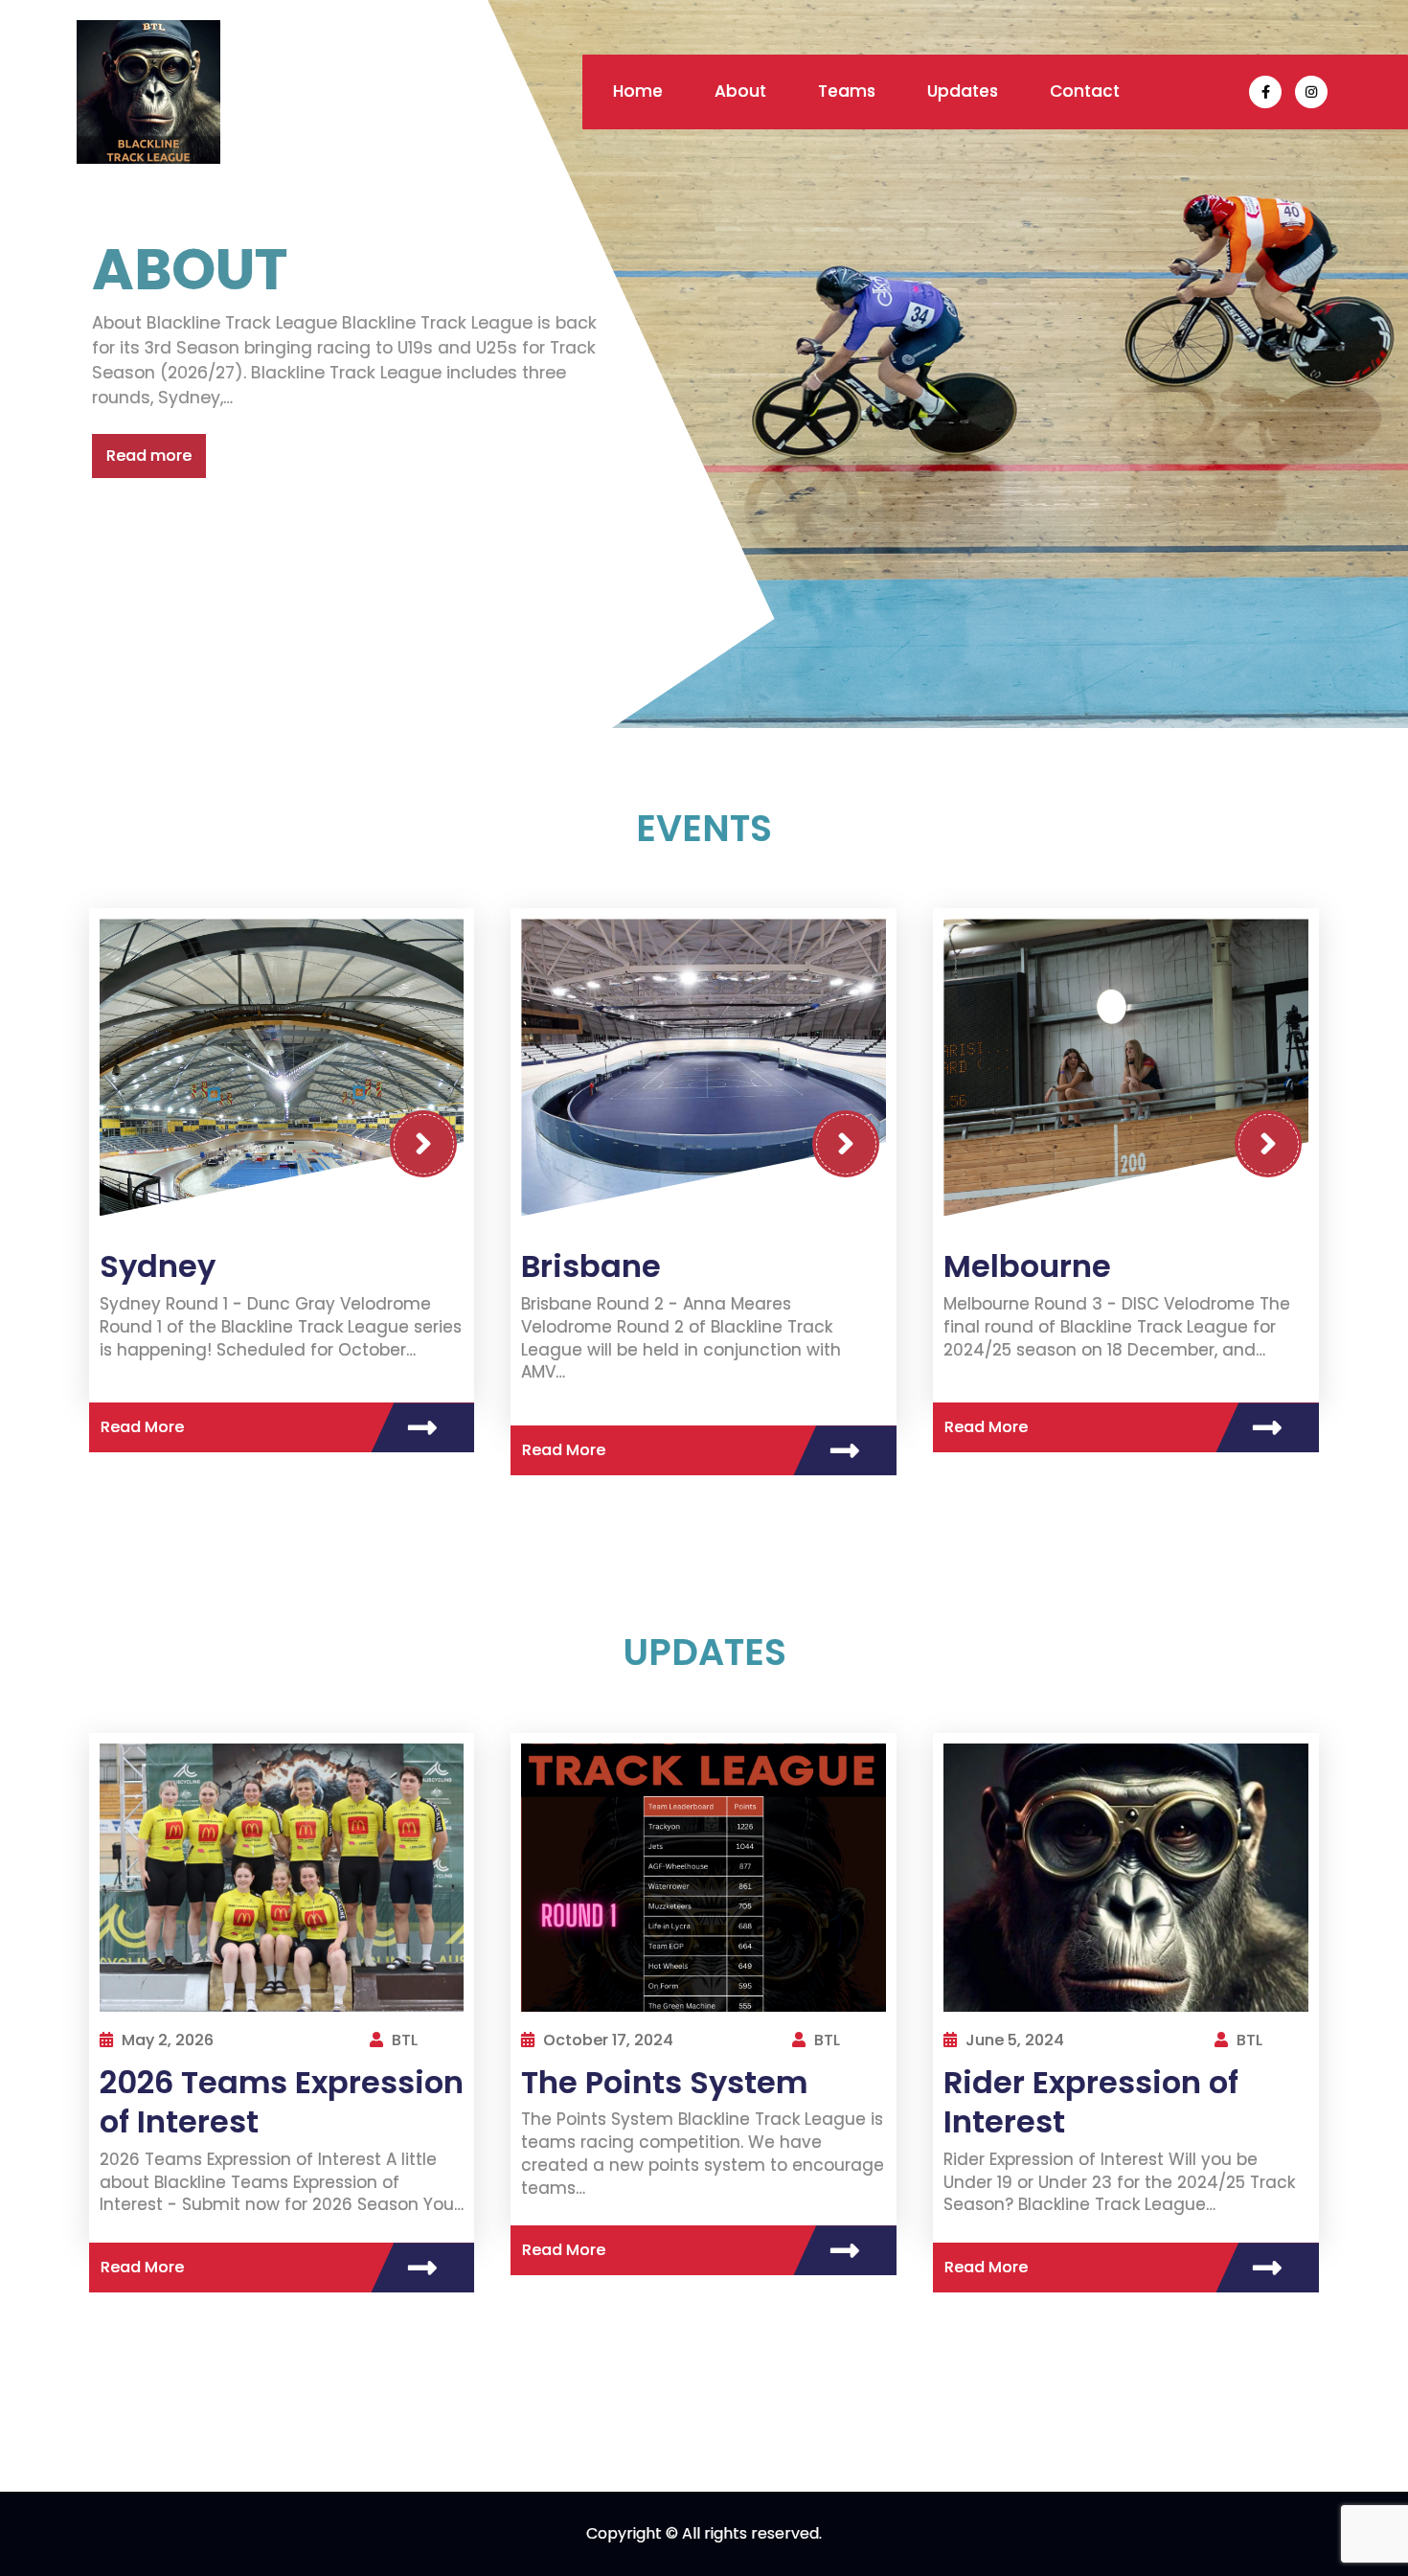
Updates (963, 91)
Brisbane (591, 1266)
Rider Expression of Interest (1091, 2102)
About (740, 91)
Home (638, 91)
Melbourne (1027, 1266)
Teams (847, 91)
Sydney (158, 1266)
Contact (1085, 91)
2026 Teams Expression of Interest (282, 2102)
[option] (704, 364)
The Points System (664, 2082)
